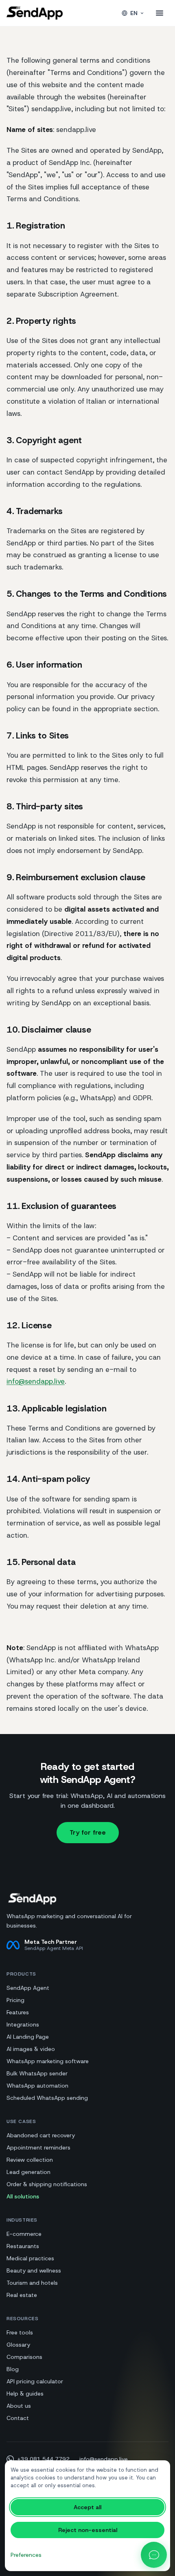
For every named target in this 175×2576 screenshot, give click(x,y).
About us (19, 2406)
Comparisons (24, 2357)
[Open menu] (160, 13)
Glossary (18, 2345)
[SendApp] (35, 13)
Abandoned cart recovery (41, 2135)
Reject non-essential (88, 2530)
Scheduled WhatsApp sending (47, 2098)
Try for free (88, 1832)
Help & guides (25, 2394)
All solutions (23, 2196)
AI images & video (31, 2049)
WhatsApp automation (37, 2086)
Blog (13, 2369)
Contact (18, 2418)
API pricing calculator (35, 2381)
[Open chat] (154, 2555)
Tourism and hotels (32, 2283)
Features (18, 2012)
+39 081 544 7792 (43, 2459)
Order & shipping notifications (47, 2184)
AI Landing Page (28, 2037)
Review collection (30, 2160)
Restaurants (23, 2246)
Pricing (15, 2000)
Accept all (87, 2507)
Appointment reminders (38, 2147)
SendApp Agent (28, 1988)
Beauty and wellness (34, 2270)
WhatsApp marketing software (48, 2061)
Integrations (23, 2024)
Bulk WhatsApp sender (37, 2073)
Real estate (22, 2295)
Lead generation (28, 2172)
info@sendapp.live (36, 1381)
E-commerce (24, 2234)
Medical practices (30, 2258)
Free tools (20, 2332)
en (134, 13)
